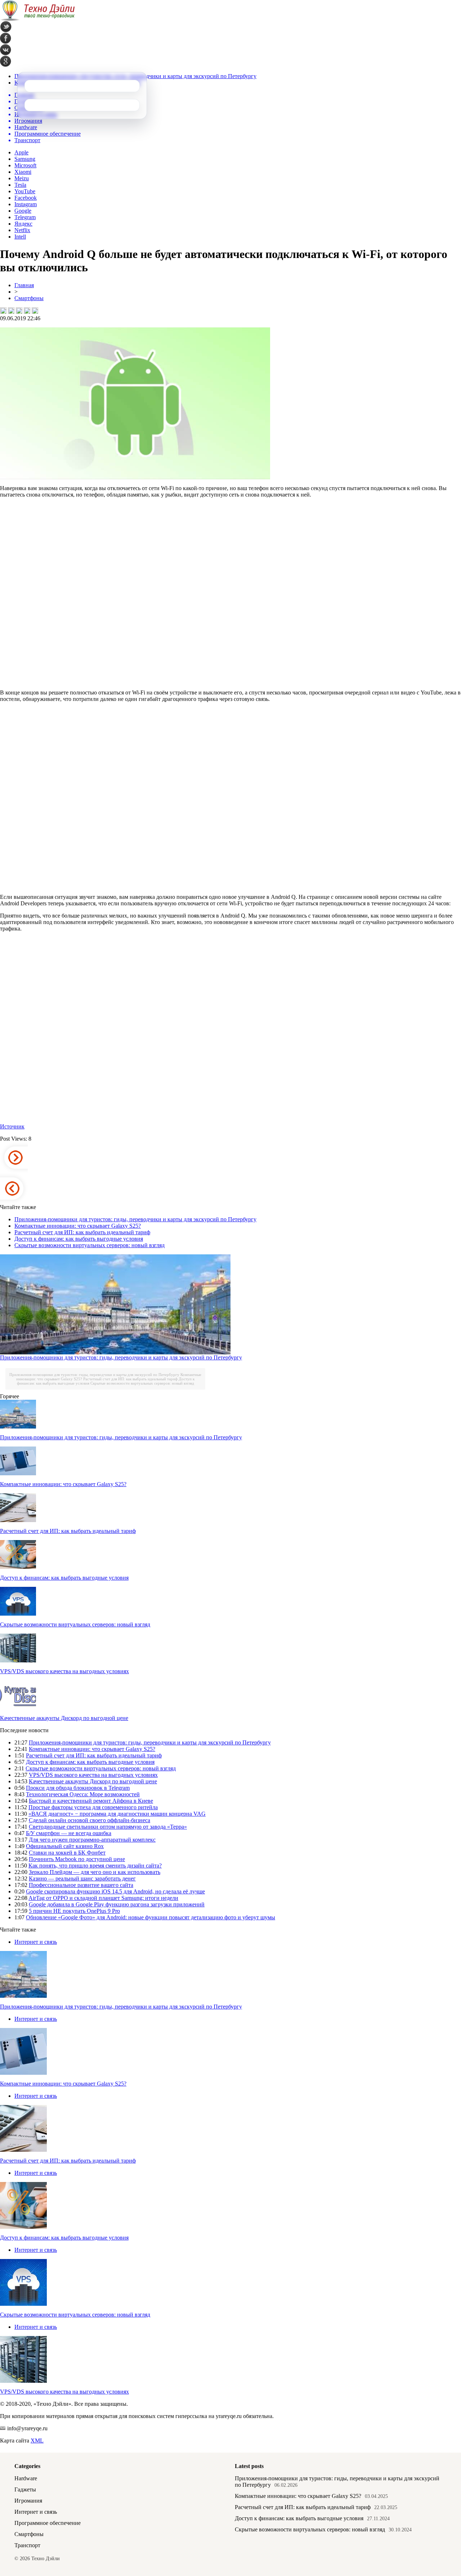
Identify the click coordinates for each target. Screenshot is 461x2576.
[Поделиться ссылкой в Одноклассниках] (35, 311)
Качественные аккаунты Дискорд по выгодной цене (64, 1718)
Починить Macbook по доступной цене (77, 1859)
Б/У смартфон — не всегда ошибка (69, 1833)
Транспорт (27, 2545)
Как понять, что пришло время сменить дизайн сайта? (95, 1866)
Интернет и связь (36, 1942)
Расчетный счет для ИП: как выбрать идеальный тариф (82, 1232)
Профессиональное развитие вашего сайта (81, 1885)
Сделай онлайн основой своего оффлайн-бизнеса (89, 1820)
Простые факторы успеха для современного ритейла (93, 1807)
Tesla (20, 185)
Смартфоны (29, 298)
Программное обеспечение (48, 2523)
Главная (24, 285)
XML (37, 2441)
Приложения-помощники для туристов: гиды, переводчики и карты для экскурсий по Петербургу (135, 1219)
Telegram (25, 217)
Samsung (25, 159)
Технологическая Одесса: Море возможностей (83, 1794)
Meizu (22, 178)
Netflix (22, 230)
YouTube (25, 191)
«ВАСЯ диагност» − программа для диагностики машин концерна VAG (117, 1814)
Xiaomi (23, 172)
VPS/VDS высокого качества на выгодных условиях (64, 1671)
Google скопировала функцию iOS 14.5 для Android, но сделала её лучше (115, 1891)
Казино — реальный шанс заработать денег (82, 1878)
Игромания (28, 2501)
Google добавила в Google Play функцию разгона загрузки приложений (117, 1904)
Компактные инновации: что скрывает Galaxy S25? (78, 1226)
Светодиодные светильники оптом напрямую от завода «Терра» (108, 1827)
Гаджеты (25, 2489)
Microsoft (25, 165)
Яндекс (23, 224)
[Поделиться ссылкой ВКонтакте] (3, 311)
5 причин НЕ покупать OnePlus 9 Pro (74, 1911)
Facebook (26, 198)
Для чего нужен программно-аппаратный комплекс (92, 1840)
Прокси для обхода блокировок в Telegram (78, 1788)
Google (23, 211)
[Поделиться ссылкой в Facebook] (11, 311)
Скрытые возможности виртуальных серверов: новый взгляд (89, 1245)
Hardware (26, 2478)
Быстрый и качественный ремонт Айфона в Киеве (91, 1801)
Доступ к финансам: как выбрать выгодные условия (79, 1239)
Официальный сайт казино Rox (65, 1846)
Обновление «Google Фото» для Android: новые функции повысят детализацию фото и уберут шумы (151, 1917)
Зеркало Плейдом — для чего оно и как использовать (95, 1872)
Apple (21, 152)
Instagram (26, 204)
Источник (12, 1126)
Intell (20, 237)
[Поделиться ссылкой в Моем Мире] (27, 311)
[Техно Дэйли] (37, 19)
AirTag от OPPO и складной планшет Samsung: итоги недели (103, 1898)
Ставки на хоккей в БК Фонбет (67, 1853)
